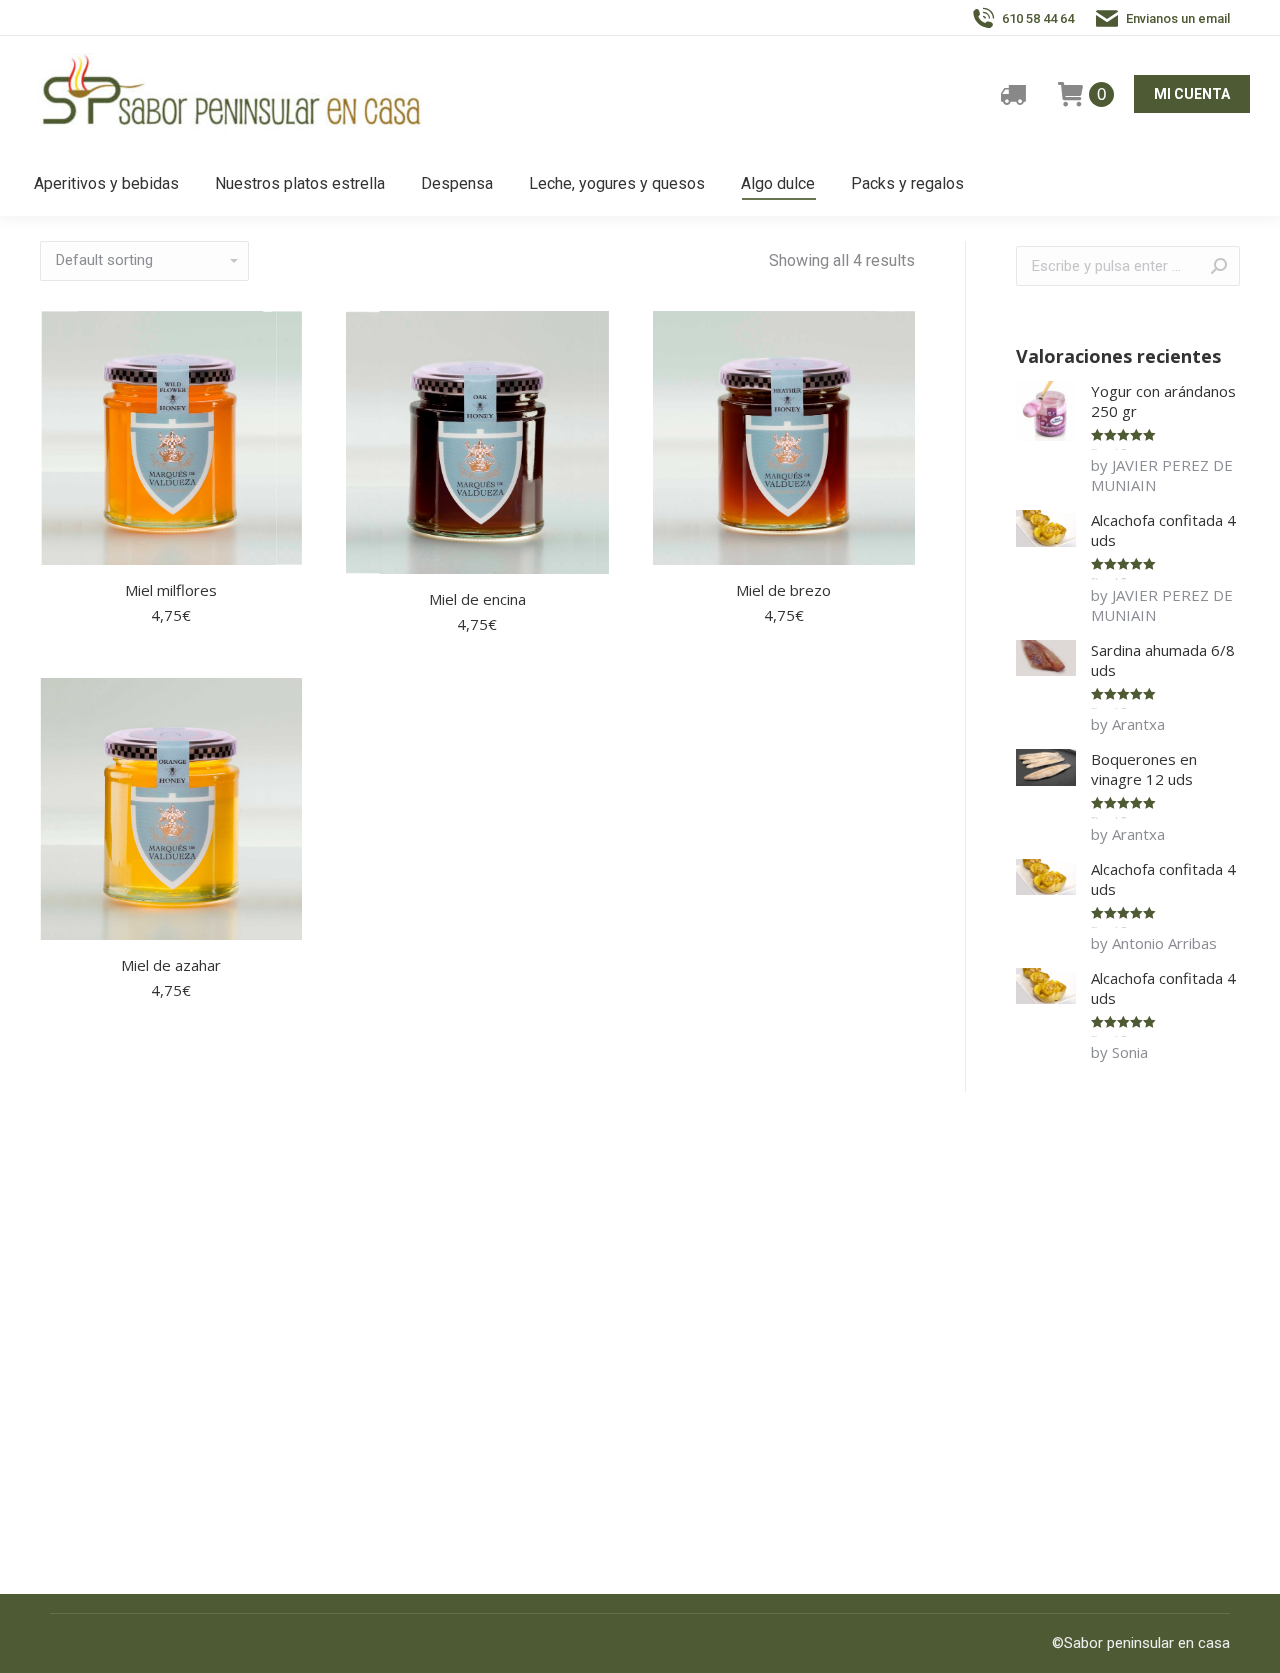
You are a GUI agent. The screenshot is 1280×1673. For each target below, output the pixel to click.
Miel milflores (171, 590)
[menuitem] (106, 184)
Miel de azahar (171, 965)
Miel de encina (477, 599)
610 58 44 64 (1038, 18)
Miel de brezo (783, 590)
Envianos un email (1178, 18)
